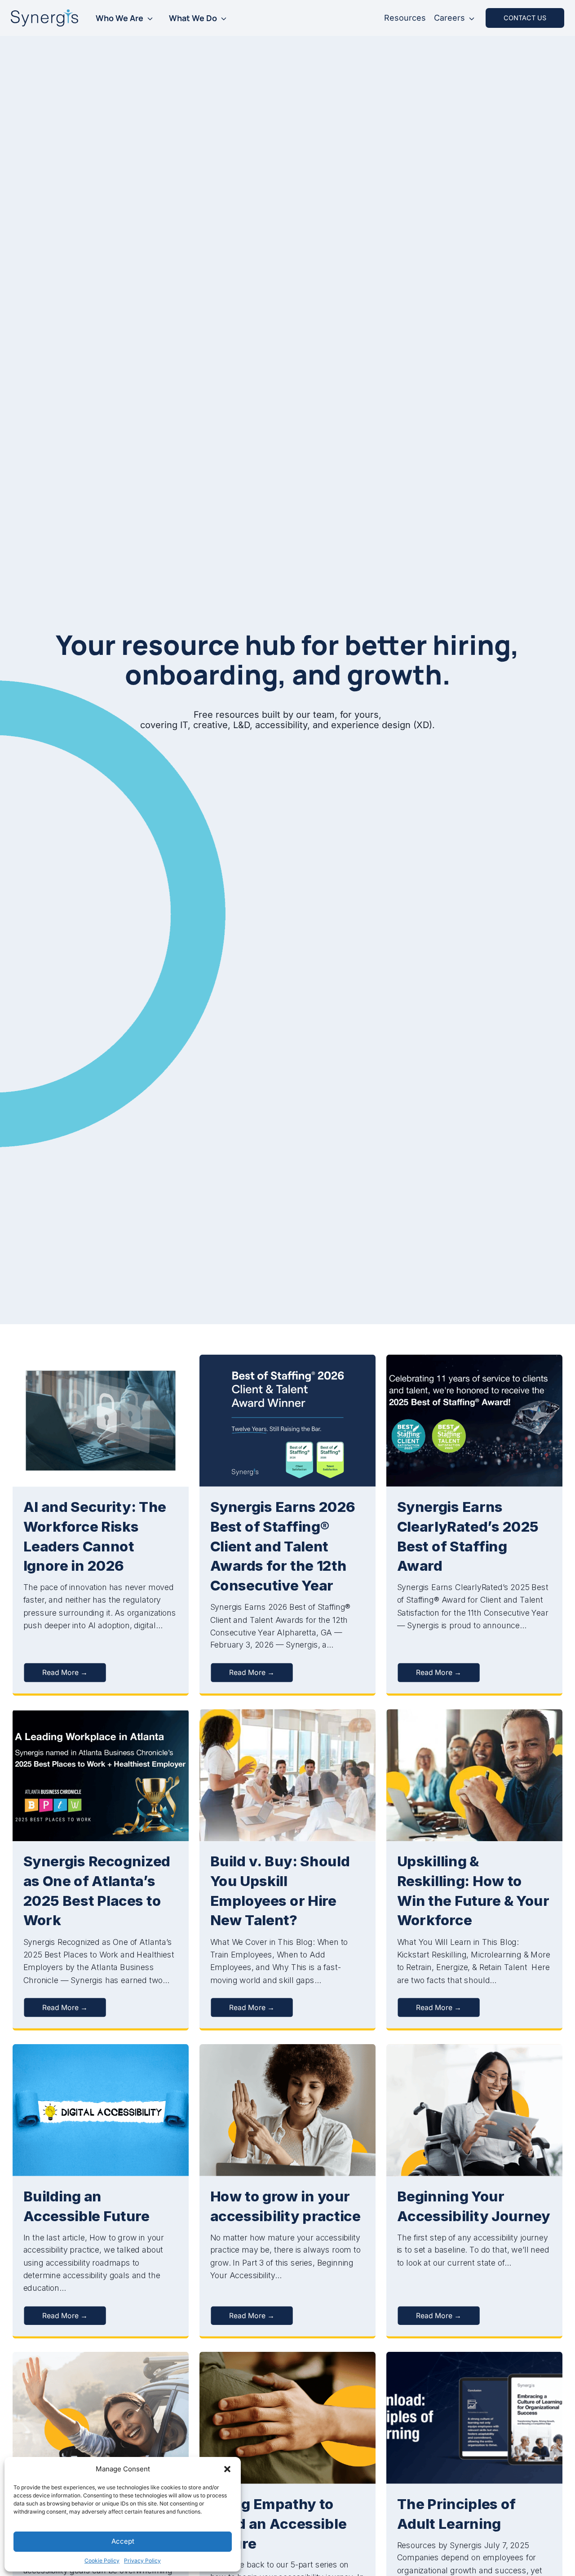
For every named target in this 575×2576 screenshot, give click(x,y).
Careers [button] (449, 18)
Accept (123, 2541)
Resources (405, 18)
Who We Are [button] (119, 18)
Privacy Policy (142, 2561)
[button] (227, 2469)
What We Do (193, 18)
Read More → (65, 1672)
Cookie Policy (102, 2561)
